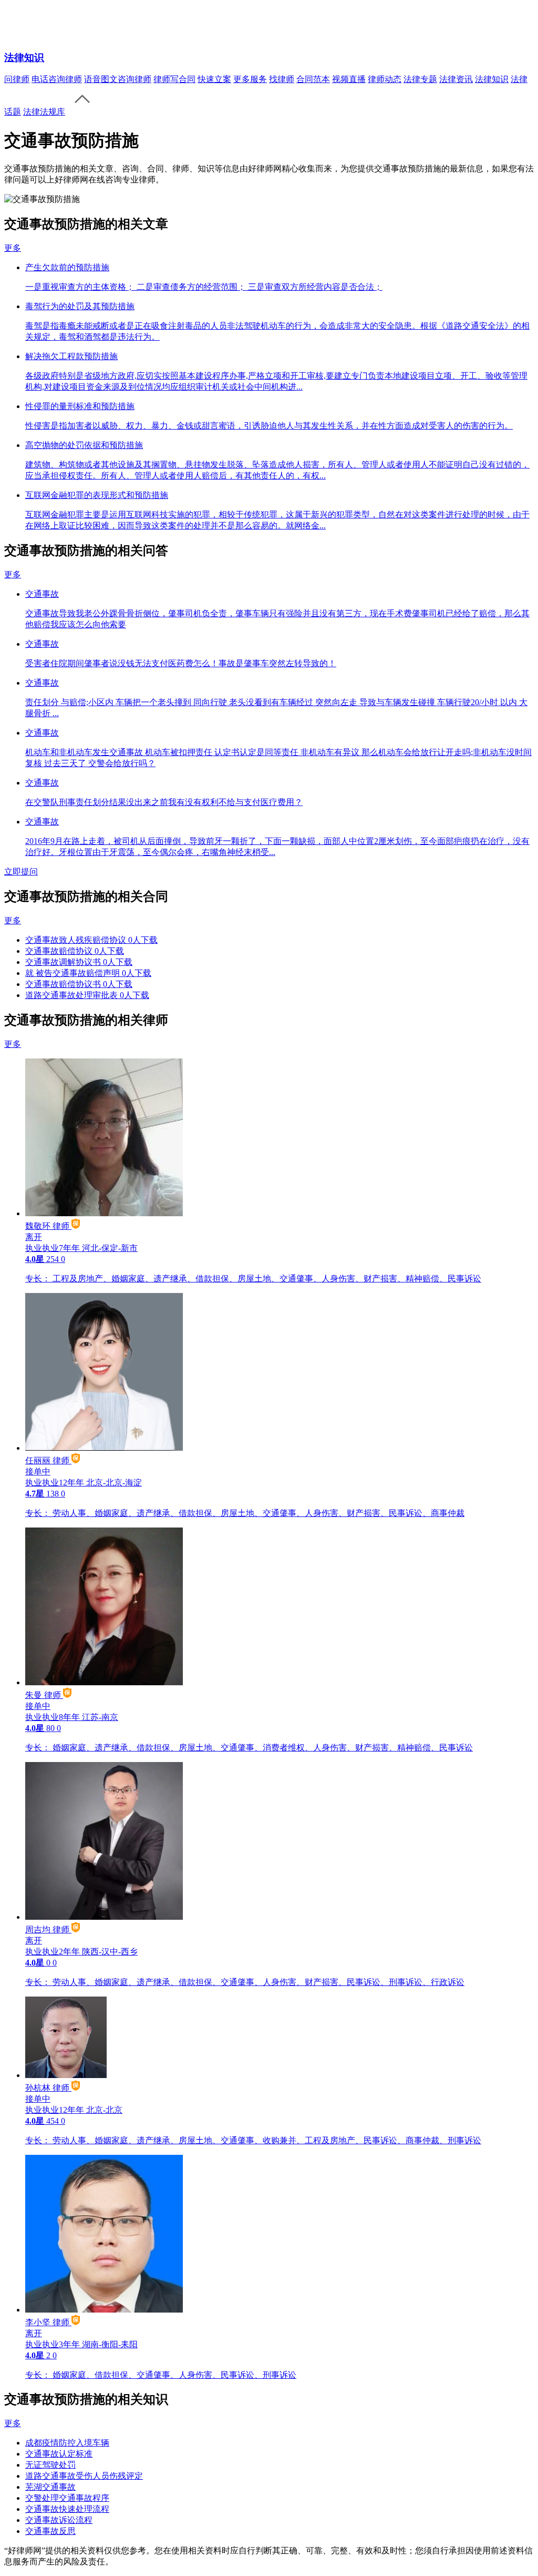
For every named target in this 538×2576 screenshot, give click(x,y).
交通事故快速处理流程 (67, 2509)
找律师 (282, 79)
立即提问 (21, 872)
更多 (13, 248)
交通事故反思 (50, 2531)
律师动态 (385, 79)
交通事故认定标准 (59, 2454)
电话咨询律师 (57, 79)
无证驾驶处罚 (50, 2465)
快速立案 (214, 79)
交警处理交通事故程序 (67, 2498)
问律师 (17, 79)
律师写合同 (174, 79)
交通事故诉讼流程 (59, 2520)
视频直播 (349, 79)
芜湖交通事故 (50, 2487)
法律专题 (420, 79)
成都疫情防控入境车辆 (67, 2443)
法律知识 (24, 58)
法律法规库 (44, 112)
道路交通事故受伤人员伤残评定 (84, 2476)
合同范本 (313, 79)
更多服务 (250, 79)
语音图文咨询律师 (118, 79)
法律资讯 (456, 79)
